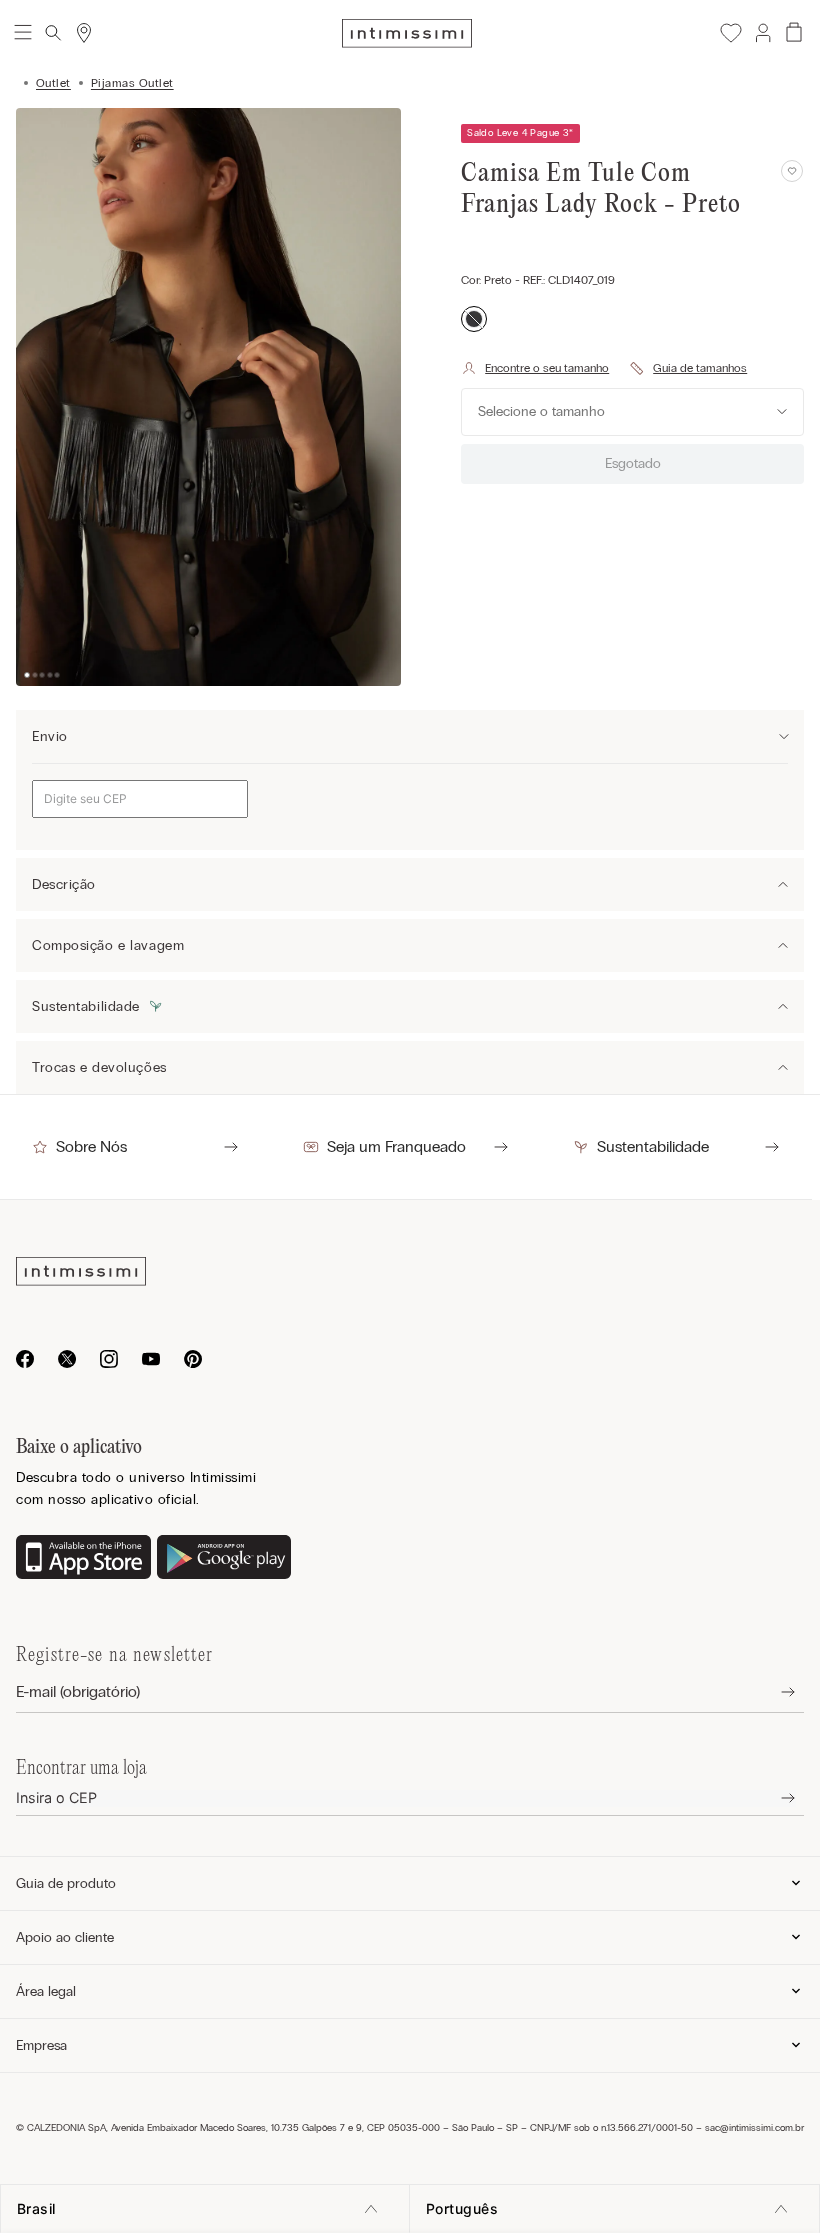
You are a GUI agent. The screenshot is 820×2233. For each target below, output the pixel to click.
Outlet (53, 83)
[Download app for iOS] (83, 1559)
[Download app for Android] (224, 1559)
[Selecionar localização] (84, 33)
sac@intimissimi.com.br (754, 2128)
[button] (762, 33)
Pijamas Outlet (132, 83)
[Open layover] (772, 1692)
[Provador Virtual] (535, 368)
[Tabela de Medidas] (688, 368)
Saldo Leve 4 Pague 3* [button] (520, 133)
